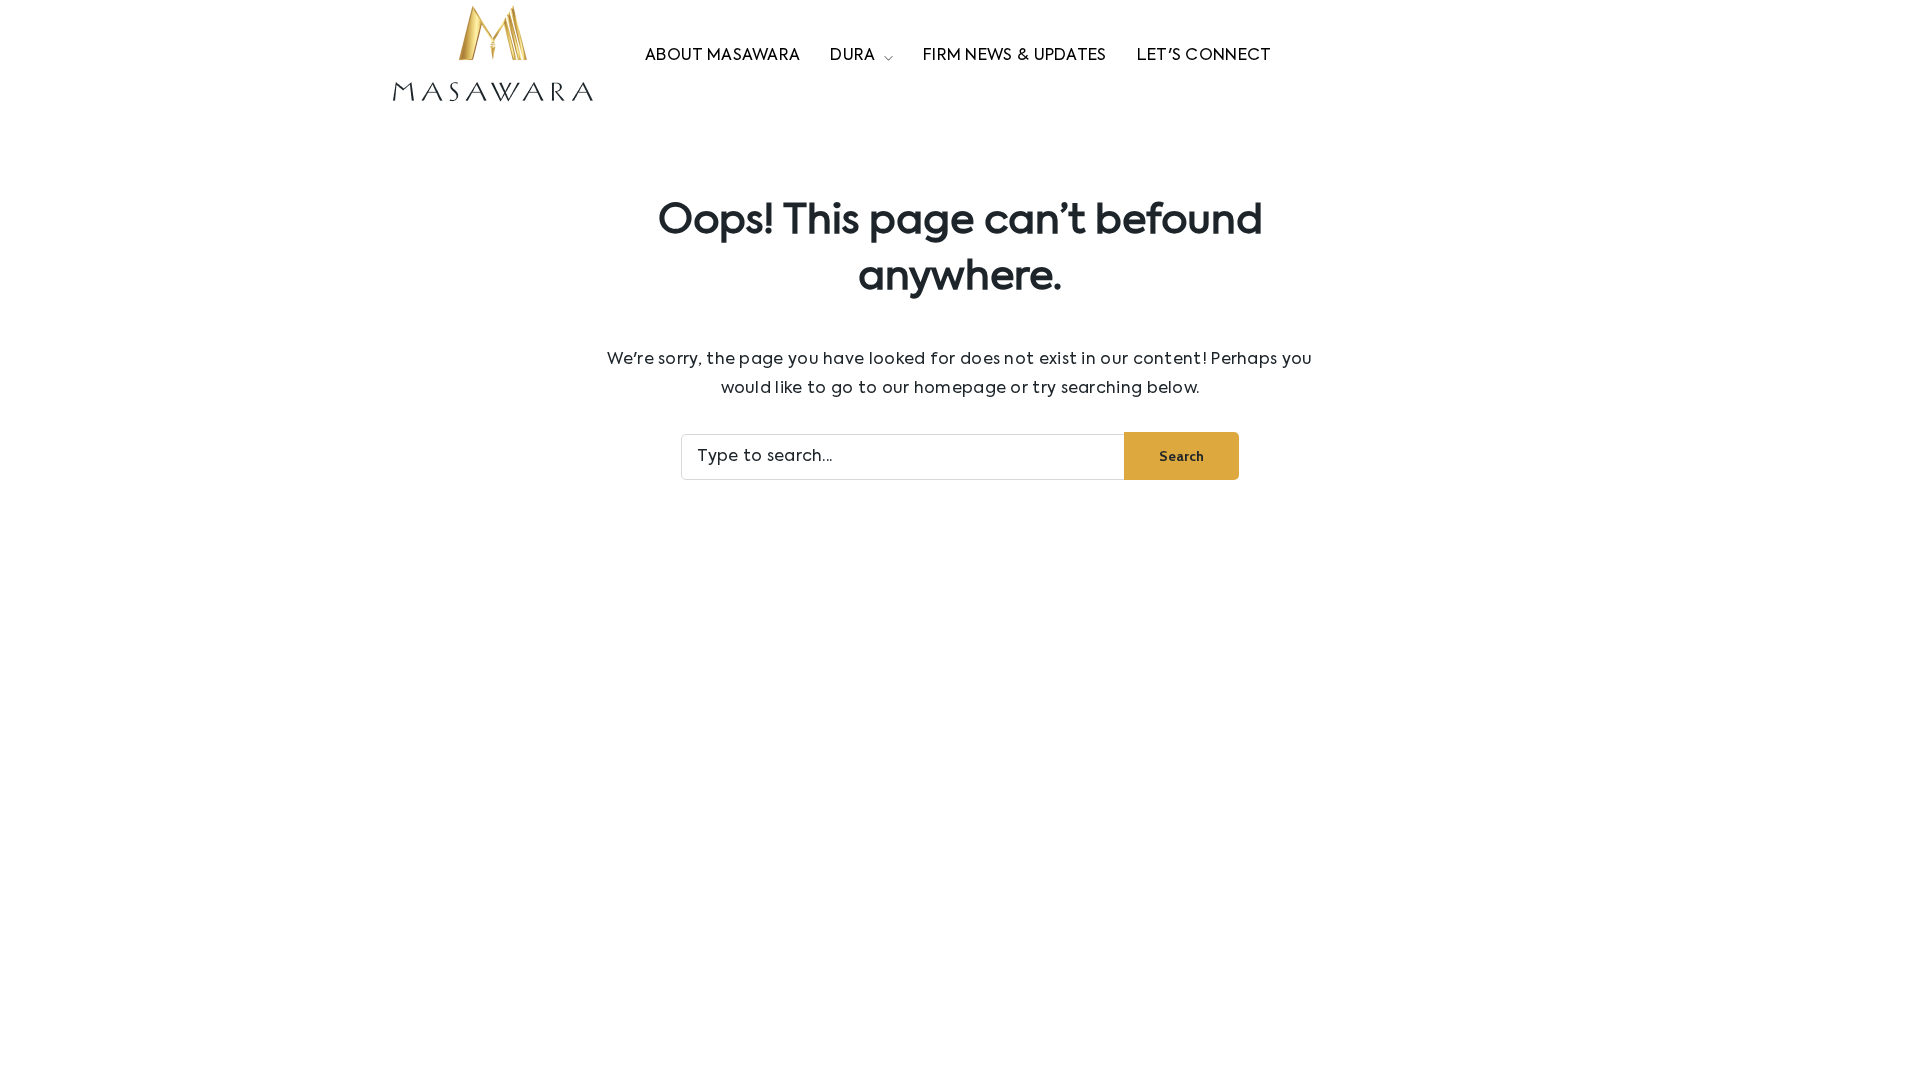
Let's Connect (1204, 56)
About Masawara (722, 56)
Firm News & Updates (1015, 56)
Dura (852, 56)
